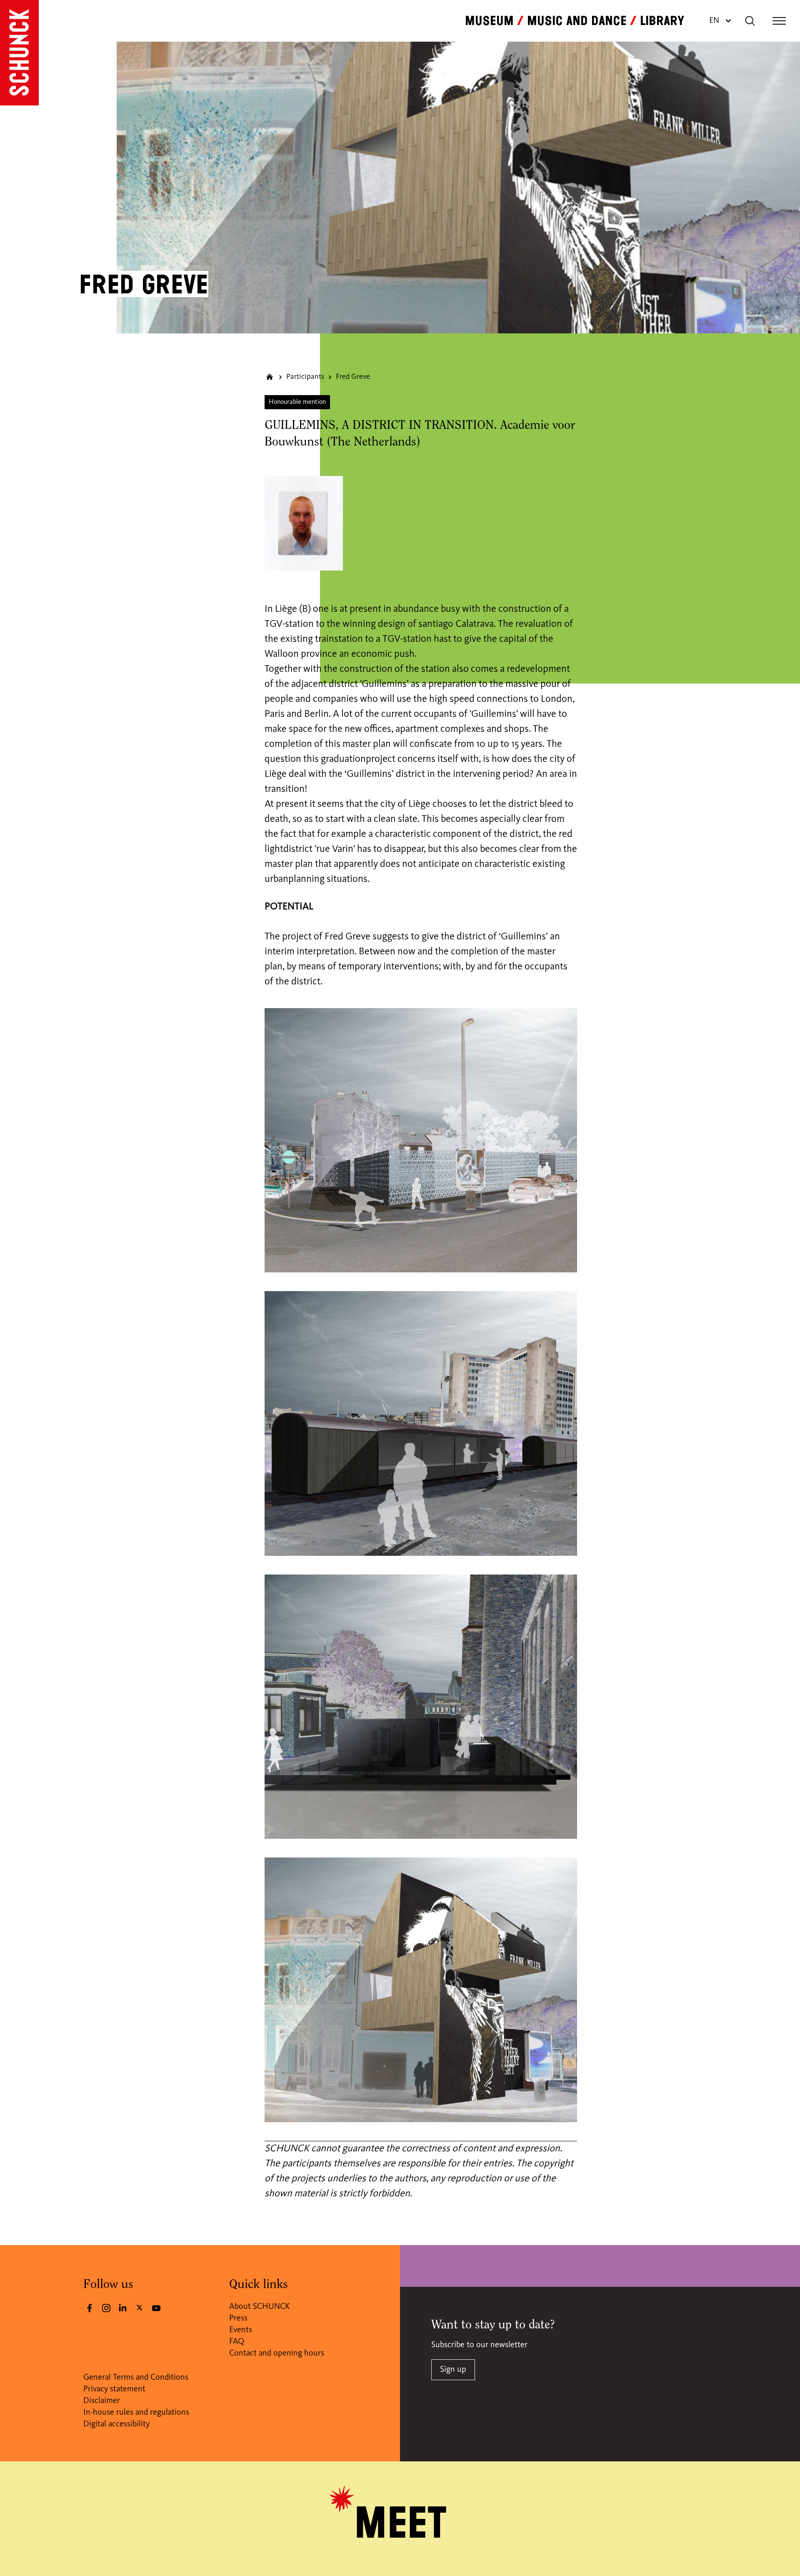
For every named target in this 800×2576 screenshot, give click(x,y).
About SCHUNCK (259, 2307)
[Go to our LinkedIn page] (123, 2308)
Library (662, 21)
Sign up (453, 2370)
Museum (489, 21)
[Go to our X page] (140, 2307)
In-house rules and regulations (136, 2413)
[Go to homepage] (19, 53)
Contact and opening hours (277, 2353)
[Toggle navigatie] (779, 21)
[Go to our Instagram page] (106, 2308)
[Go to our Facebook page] (90, 2308)
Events (241, 2330)
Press (238, 2318)
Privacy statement (114, 2389)
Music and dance (577, 21)
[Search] (750, 21)
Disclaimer (102, 2401)
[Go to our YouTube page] (156, 2308)
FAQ (237, 2342)
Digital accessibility (116, 2424)
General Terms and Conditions (136, 2378)
